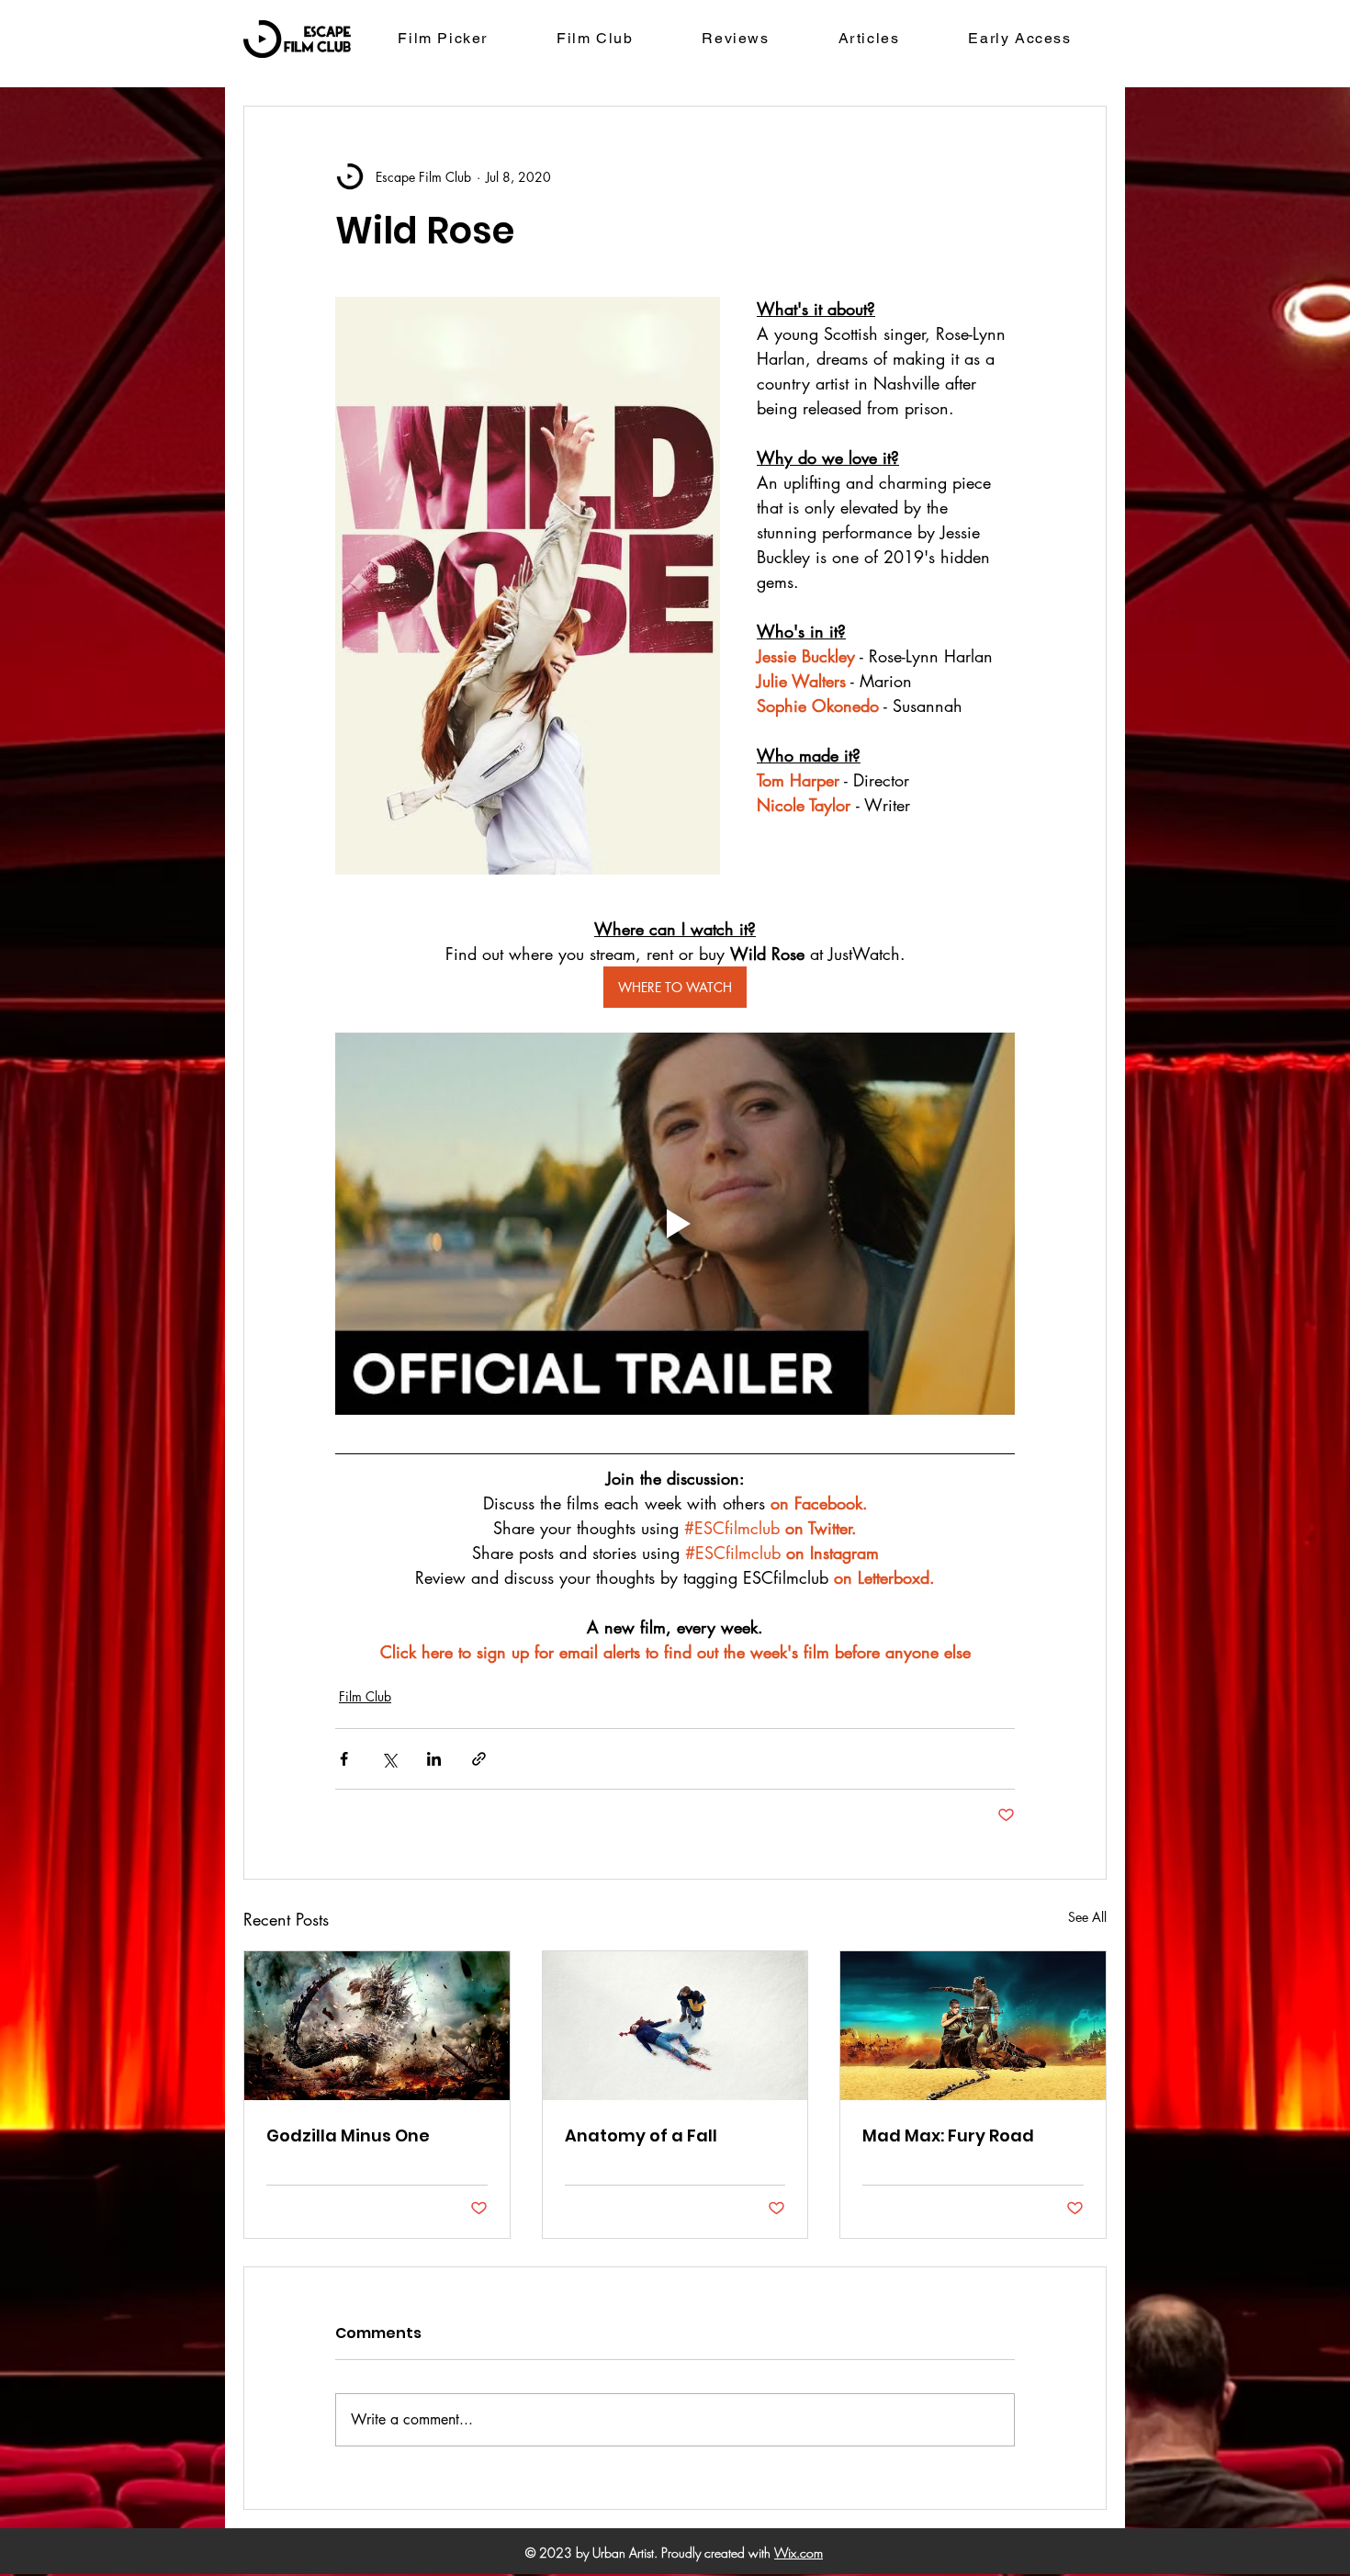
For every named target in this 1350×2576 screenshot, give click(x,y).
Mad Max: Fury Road (948, 2135)
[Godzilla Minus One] (377, 2026)
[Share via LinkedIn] (434, 1759)
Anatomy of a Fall (641, 2135)
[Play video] (675, 1224)
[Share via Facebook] (344, 1759)
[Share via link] (479, 1759)
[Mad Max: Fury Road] (973, 2026)
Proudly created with (718, 2553)
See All (1087, 1917)
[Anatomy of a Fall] (675, 2026)
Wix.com (799, 2553)
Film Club (365, 1696)
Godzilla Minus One (348, 2135)
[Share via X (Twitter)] (389, 1759)
